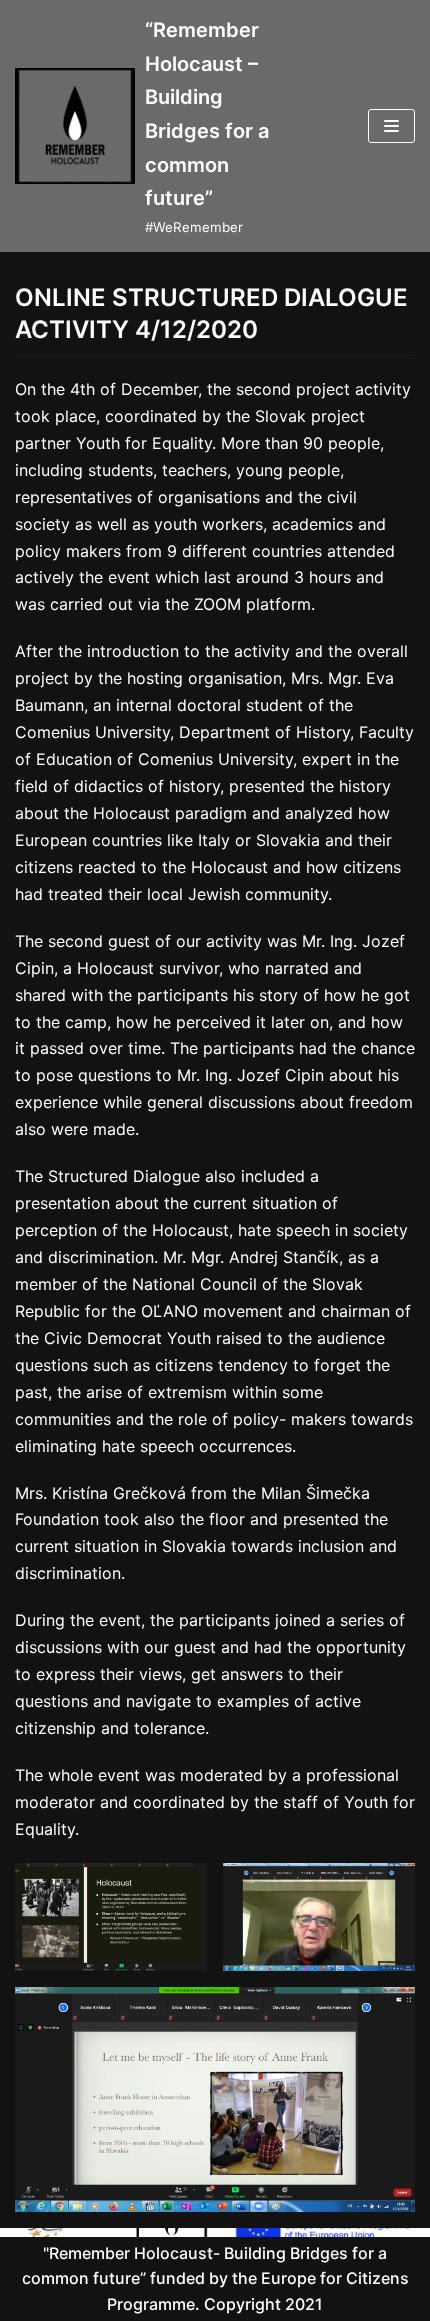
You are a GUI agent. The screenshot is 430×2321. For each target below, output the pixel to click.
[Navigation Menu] (391, 126)
